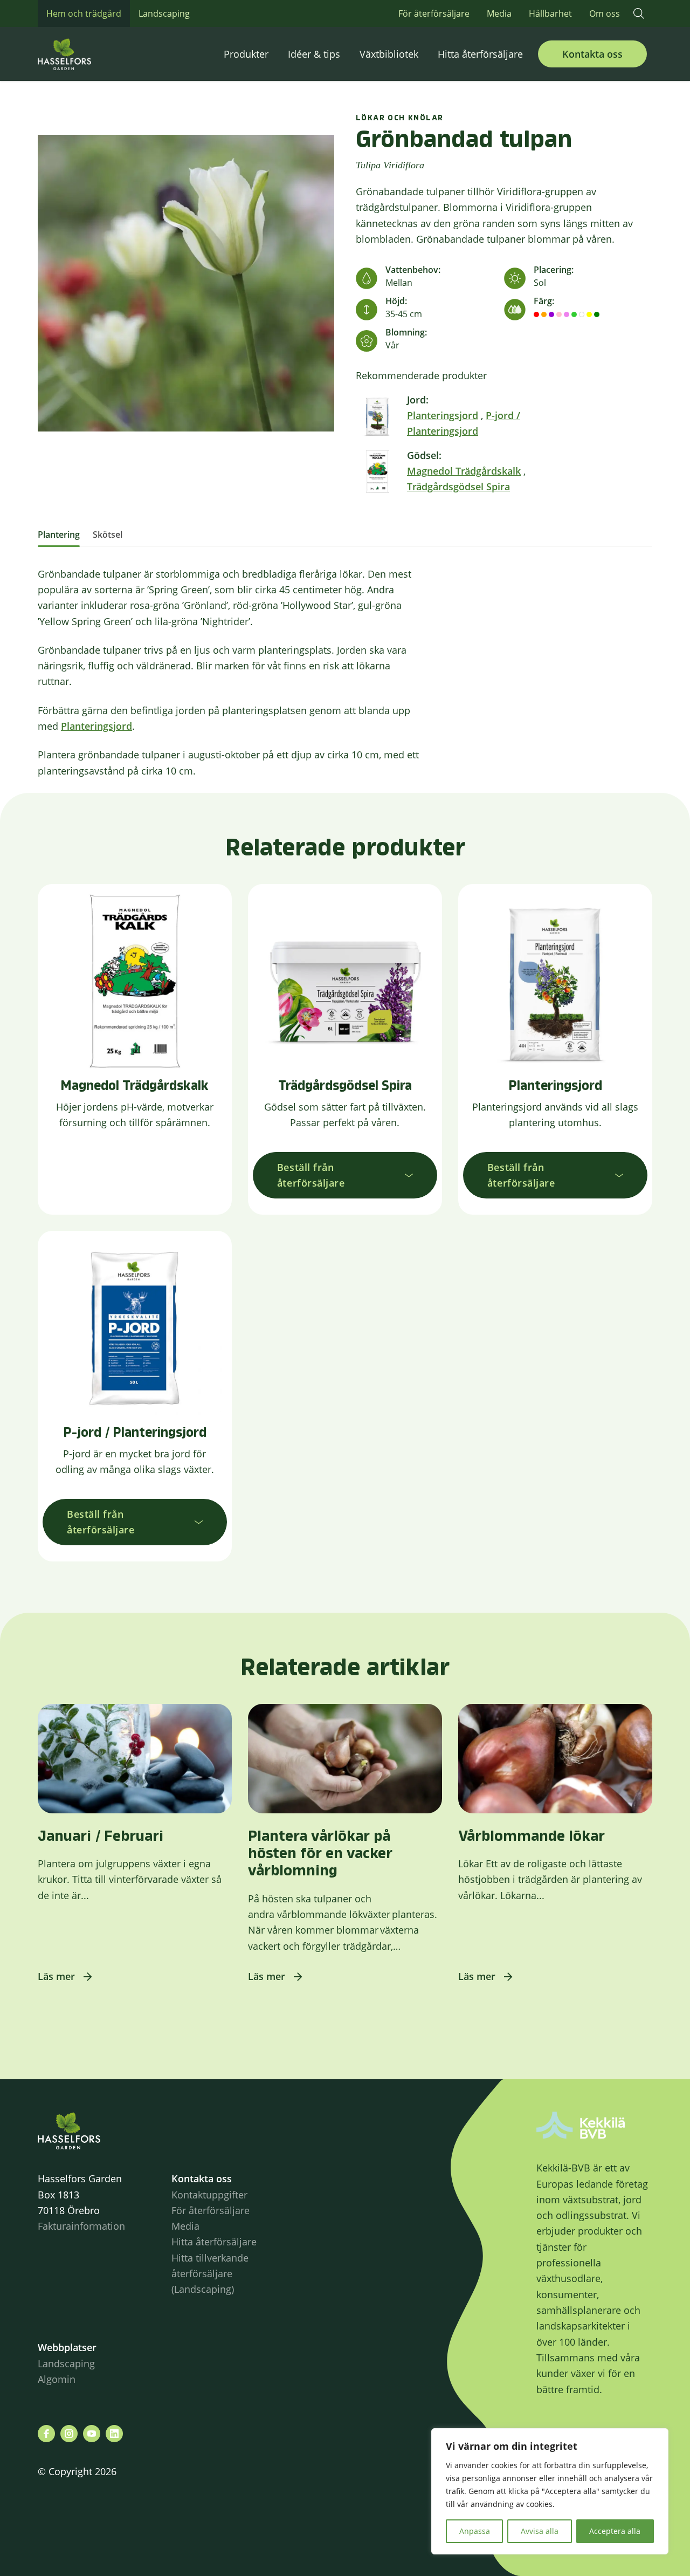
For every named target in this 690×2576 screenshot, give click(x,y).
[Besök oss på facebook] (46, 2434)
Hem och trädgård (84, 13)
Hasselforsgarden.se (81, 54)
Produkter (246, 54)
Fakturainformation (81, 2226)
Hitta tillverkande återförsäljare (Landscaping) (210, 2274)
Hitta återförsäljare (480, 54)
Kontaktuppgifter (209, 2195)
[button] (639, 13)
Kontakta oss (592, 54)
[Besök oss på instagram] (69, 2434)
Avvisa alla (540, 2531)
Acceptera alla (615, 2531)
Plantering (59, 535)
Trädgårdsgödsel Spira (458, 487)
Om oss (605, 13)
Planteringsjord (443, 415)
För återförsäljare (434, 13)
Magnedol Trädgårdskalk (464, 471)
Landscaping (164, 13)
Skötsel (108, 535)
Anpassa (475, 2531)
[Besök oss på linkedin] (114, 2434)
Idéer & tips (314, 54)
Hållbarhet (550, 13)
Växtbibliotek (389, 54)
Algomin (57, 2379)
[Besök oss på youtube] (92, 2434)
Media (499, 13)
